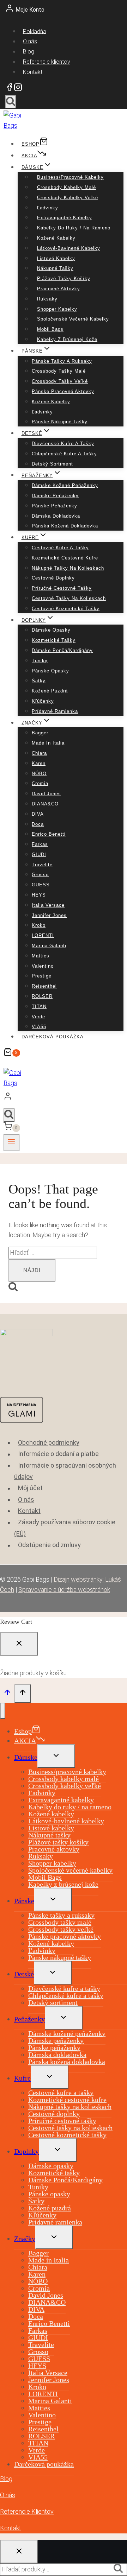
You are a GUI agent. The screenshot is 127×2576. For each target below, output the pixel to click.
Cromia (40, 783)
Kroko (39, 925)
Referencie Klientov (27, 2511)
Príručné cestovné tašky (62, 588)
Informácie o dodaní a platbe (58, 1454)
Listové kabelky (56, 258)
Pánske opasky (50, 671)
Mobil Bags (50, 329)
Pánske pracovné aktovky (63, 391)
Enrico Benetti (49, 834)
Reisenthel (44, 986)
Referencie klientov (47, 62)
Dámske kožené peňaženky (65, 485)
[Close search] (19, 2552)
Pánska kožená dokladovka (65, 526)
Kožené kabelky (56, 238)
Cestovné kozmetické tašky (66, 609)
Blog (29, 52)
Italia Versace (48, 905)
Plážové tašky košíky (64, 279)
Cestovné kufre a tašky (60, 548)
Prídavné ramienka (55, 711)
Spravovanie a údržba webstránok (64, 1590)
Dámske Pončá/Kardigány (62, 650)
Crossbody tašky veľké (60, 381)
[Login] (62, 1098)
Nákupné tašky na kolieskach (68, 568)
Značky (25, 2239)
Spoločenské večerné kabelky (73, 319)
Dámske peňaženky (55, 496)
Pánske (24, 1901)
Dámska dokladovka (56, 516)
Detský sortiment (52, 464)
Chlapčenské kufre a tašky (64, 454)
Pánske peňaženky (55, 506)
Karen (39, 763)
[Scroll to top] (7, 1694)
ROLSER (42, 996)
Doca (38, 824)
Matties (41, 956)
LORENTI (43, 935)
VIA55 (39, 1027)
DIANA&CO (45, 804)
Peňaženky (29, 2019)
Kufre (22, 2078)
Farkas (40, 844)
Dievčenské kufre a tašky (63, 444)
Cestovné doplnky (53, 578)
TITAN (39, 1007)
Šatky (39, 681)
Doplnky (26, 2151)
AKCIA (29, 156)
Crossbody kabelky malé (66, 187)
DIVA (38, 814)
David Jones (46, 794)
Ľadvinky (48, 208)
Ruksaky (47, 299)
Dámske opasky (51, 630)
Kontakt (33, 72)
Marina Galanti (49, 946)
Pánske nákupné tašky (60, 422)
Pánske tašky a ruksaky (62, 361)
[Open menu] (11, 1143)
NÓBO (39, 774)
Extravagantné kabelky (65, 218)
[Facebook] (10, 89)
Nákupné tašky (55, 268)
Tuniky (40, 661)
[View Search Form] (11, 102)
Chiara (39, 753)
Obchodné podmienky (49, 1442)
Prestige (42, 976)
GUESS (41, 885)
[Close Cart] (19, 1644)
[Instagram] (18, 89)
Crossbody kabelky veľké (68, 198)
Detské (24, 1974)
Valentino (43, 966)
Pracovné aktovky (59, 289)
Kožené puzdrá (50, 691)
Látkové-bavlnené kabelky (69, 248)
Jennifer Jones (49, 915)
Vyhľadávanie (120, 2569)
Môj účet (30, 1488)
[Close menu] (3, 1711)
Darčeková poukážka (53, 1037)
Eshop (31, 144)
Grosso (40, 875)
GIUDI (39, 855)
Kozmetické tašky (54, 640)
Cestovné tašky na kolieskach (69, 598)
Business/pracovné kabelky (70, 177)
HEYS (39, 895)
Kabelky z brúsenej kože (67, 339)
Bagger (40, 733)
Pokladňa (35, 31)
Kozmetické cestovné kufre (65, 558)
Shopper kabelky (57, 309)
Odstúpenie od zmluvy (49, 1545)
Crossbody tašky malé (59, 371)
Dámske (26, 1757)
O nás (30, 41)
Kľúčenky (43, 701)
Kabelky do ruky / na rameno (74, 228)
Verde (38, 1017)
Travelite (42, 865)
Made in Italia (48, 743)
